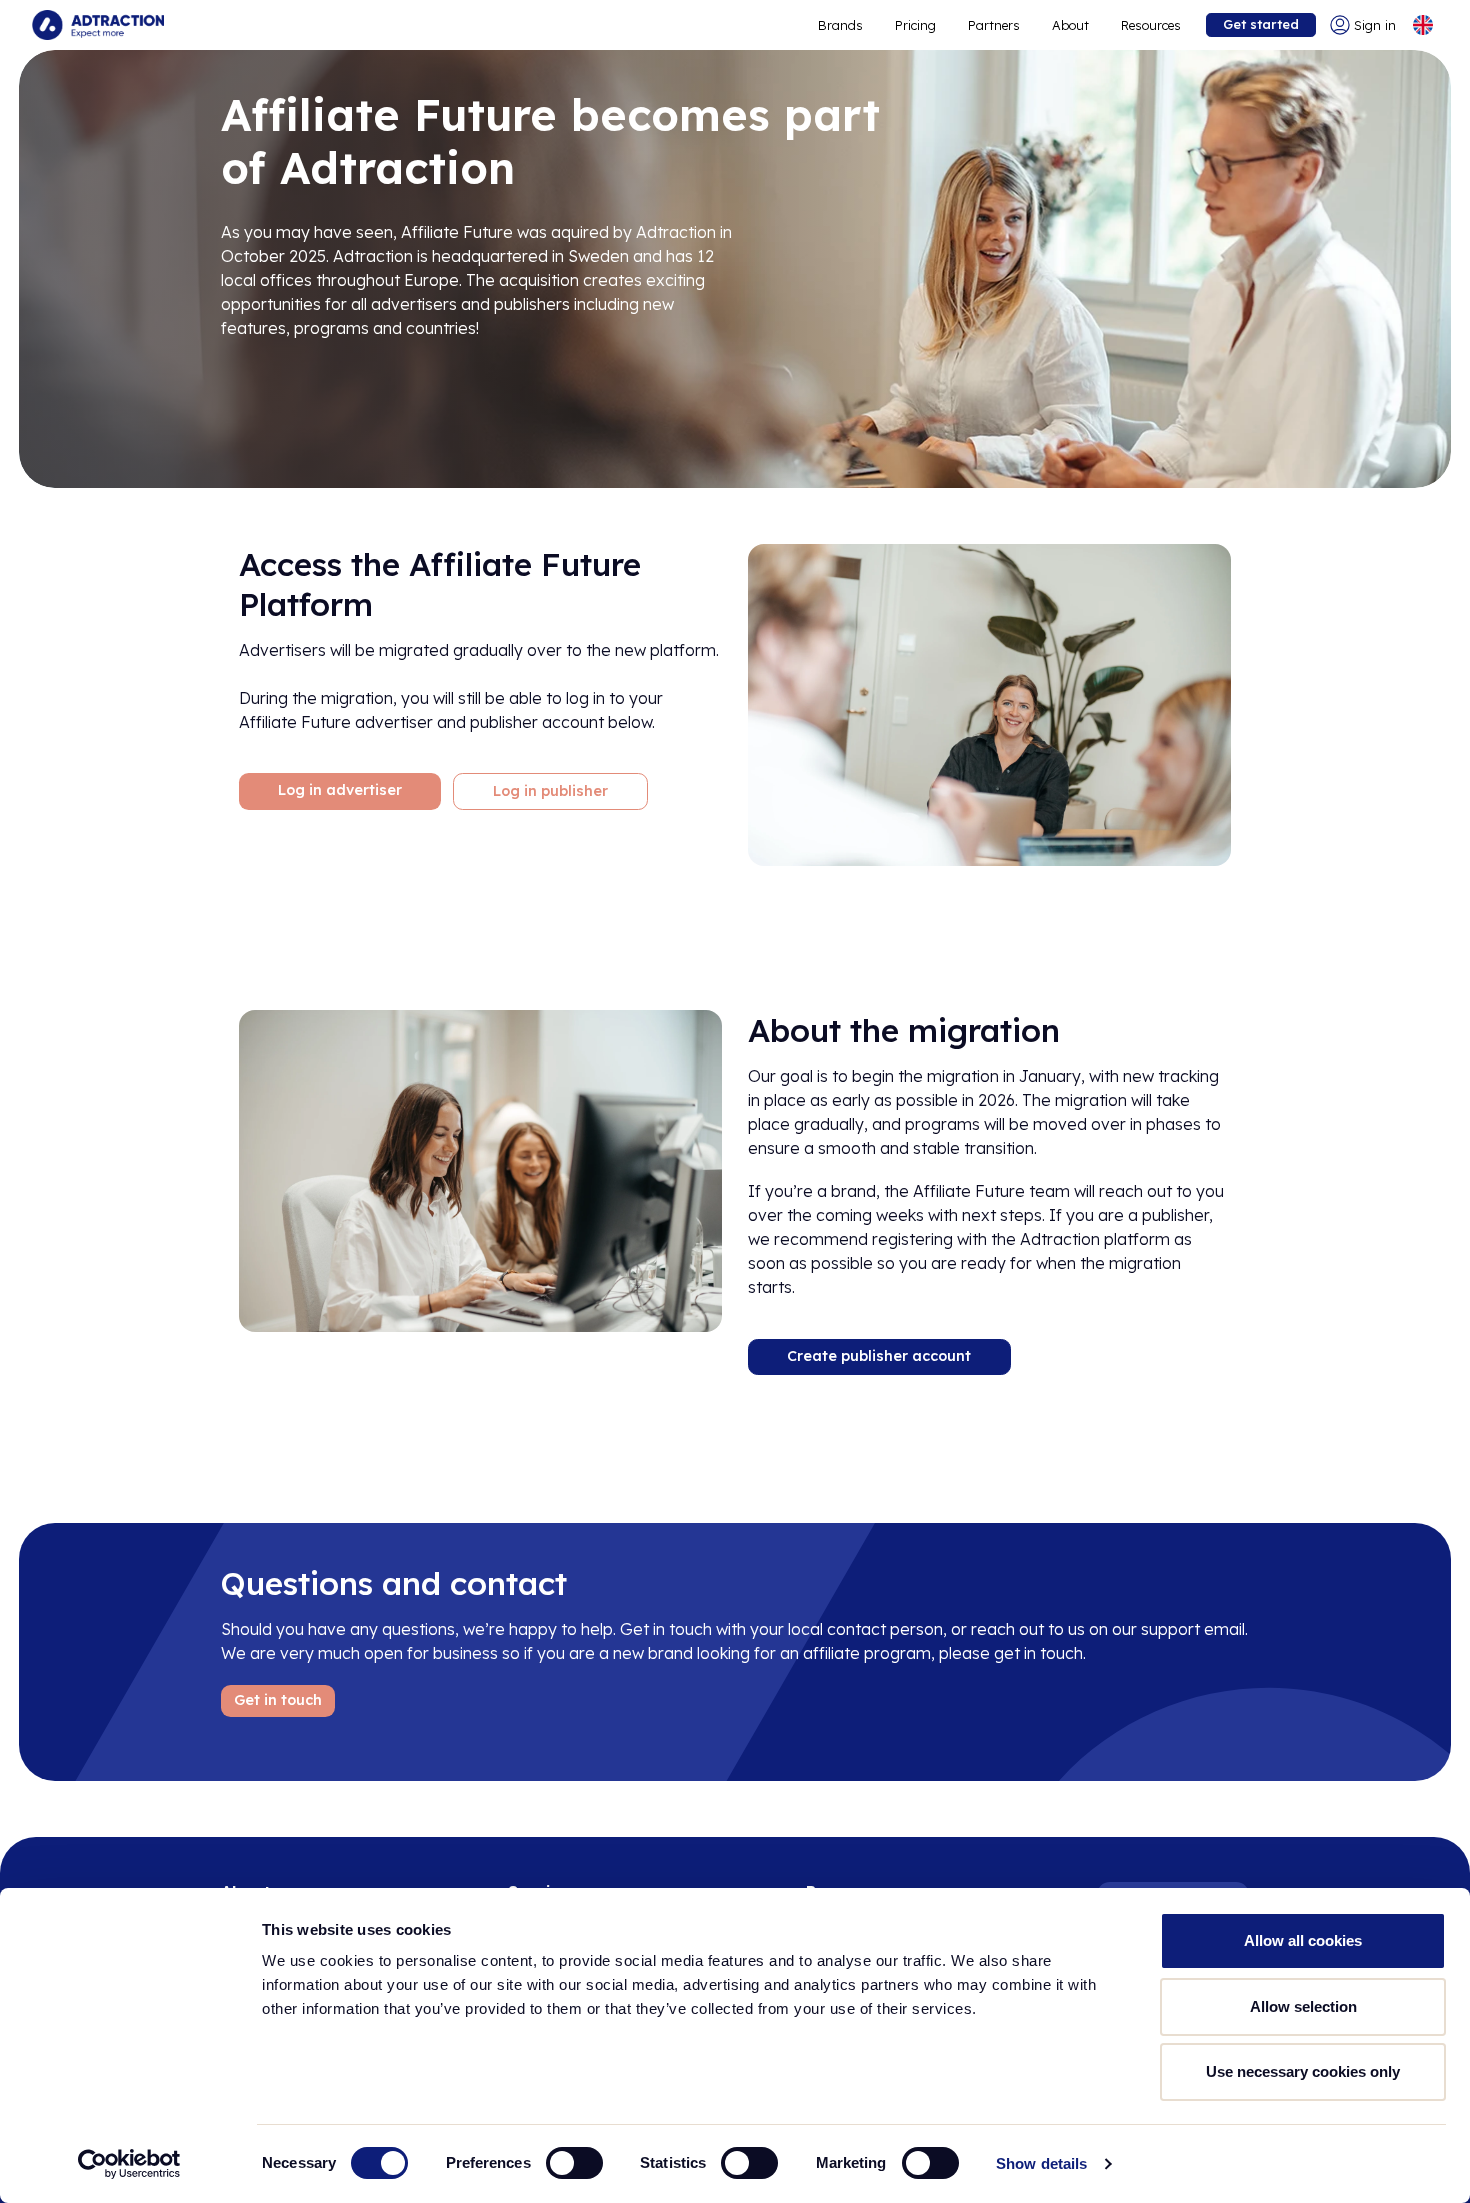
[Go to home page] (98, 25)
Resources (1151, 25)
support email (1193, 1629)
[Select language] (1423, 25)
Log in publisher (550, 791)
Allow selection (1303, 2006)
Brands (840, 25)
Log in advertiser (340, 790)
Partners (994, 25)
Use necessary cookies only (1303, 2071)
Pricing (915, 25)
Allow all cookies (1303, 1940)
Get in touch (278, 1700)
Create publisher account (879, 1356)
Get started (1261, 24)
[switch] (574, 2163)
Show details (1041, 2163)
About (1070, 25)
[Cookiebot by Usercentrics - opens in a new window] (129, 2164)
